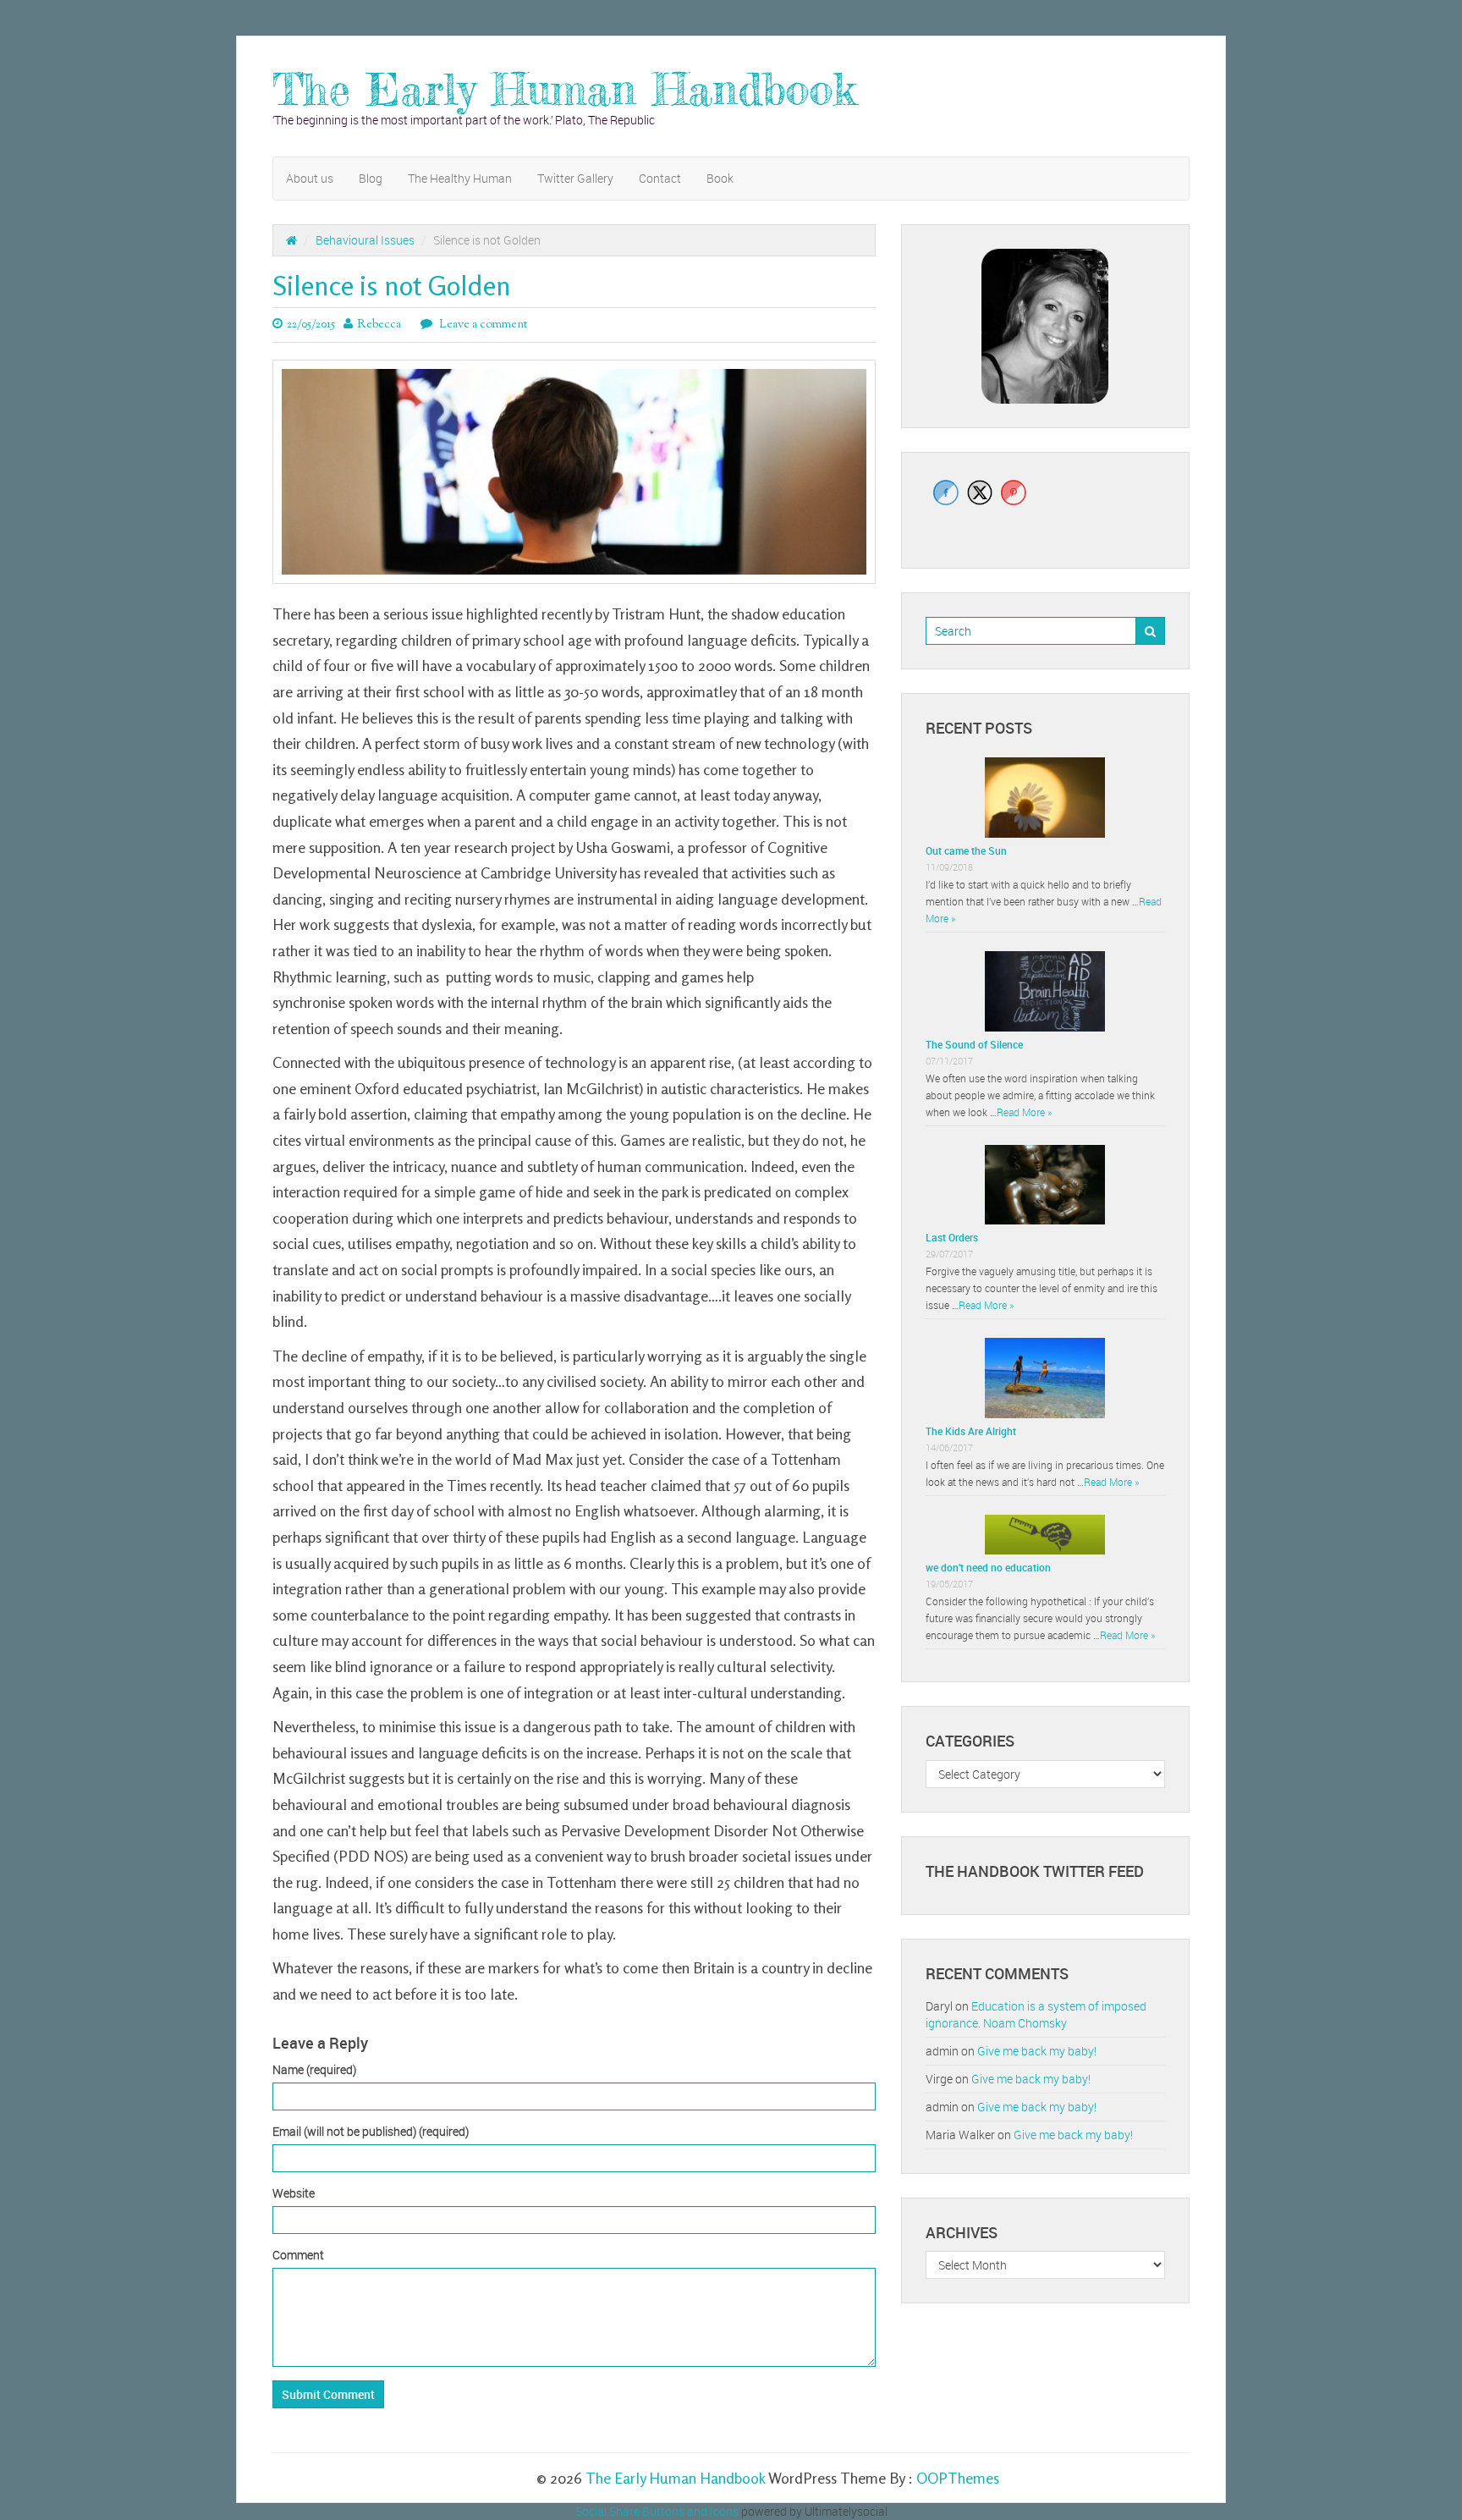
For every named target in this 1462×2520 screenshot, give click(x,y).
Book (720, 178)
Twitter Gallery (575, 178)
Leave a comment (482, 325)
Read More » (1024, 1112)
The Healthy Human (460, 178)
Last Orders (952, 1237)
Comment (298, 2255)
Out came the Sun (966, 850)
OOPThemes (958, 2478)
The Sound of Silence (974, 1044)
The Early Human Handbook (564, 89)
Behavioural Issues (365, 240)
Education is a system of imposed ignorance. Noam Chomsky (1036, 2014)
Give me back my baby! (1037, 2051)
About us (310, 178)
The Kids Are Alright (971, 1431)
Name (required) (314, 2069)
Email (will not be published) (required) (371, 2131)
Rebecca (379, 325)
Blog (371, 178)
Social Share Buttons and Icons (657, 2511)
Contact (660, 178)
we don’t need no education (988, 1567)
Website (294, 2193)
